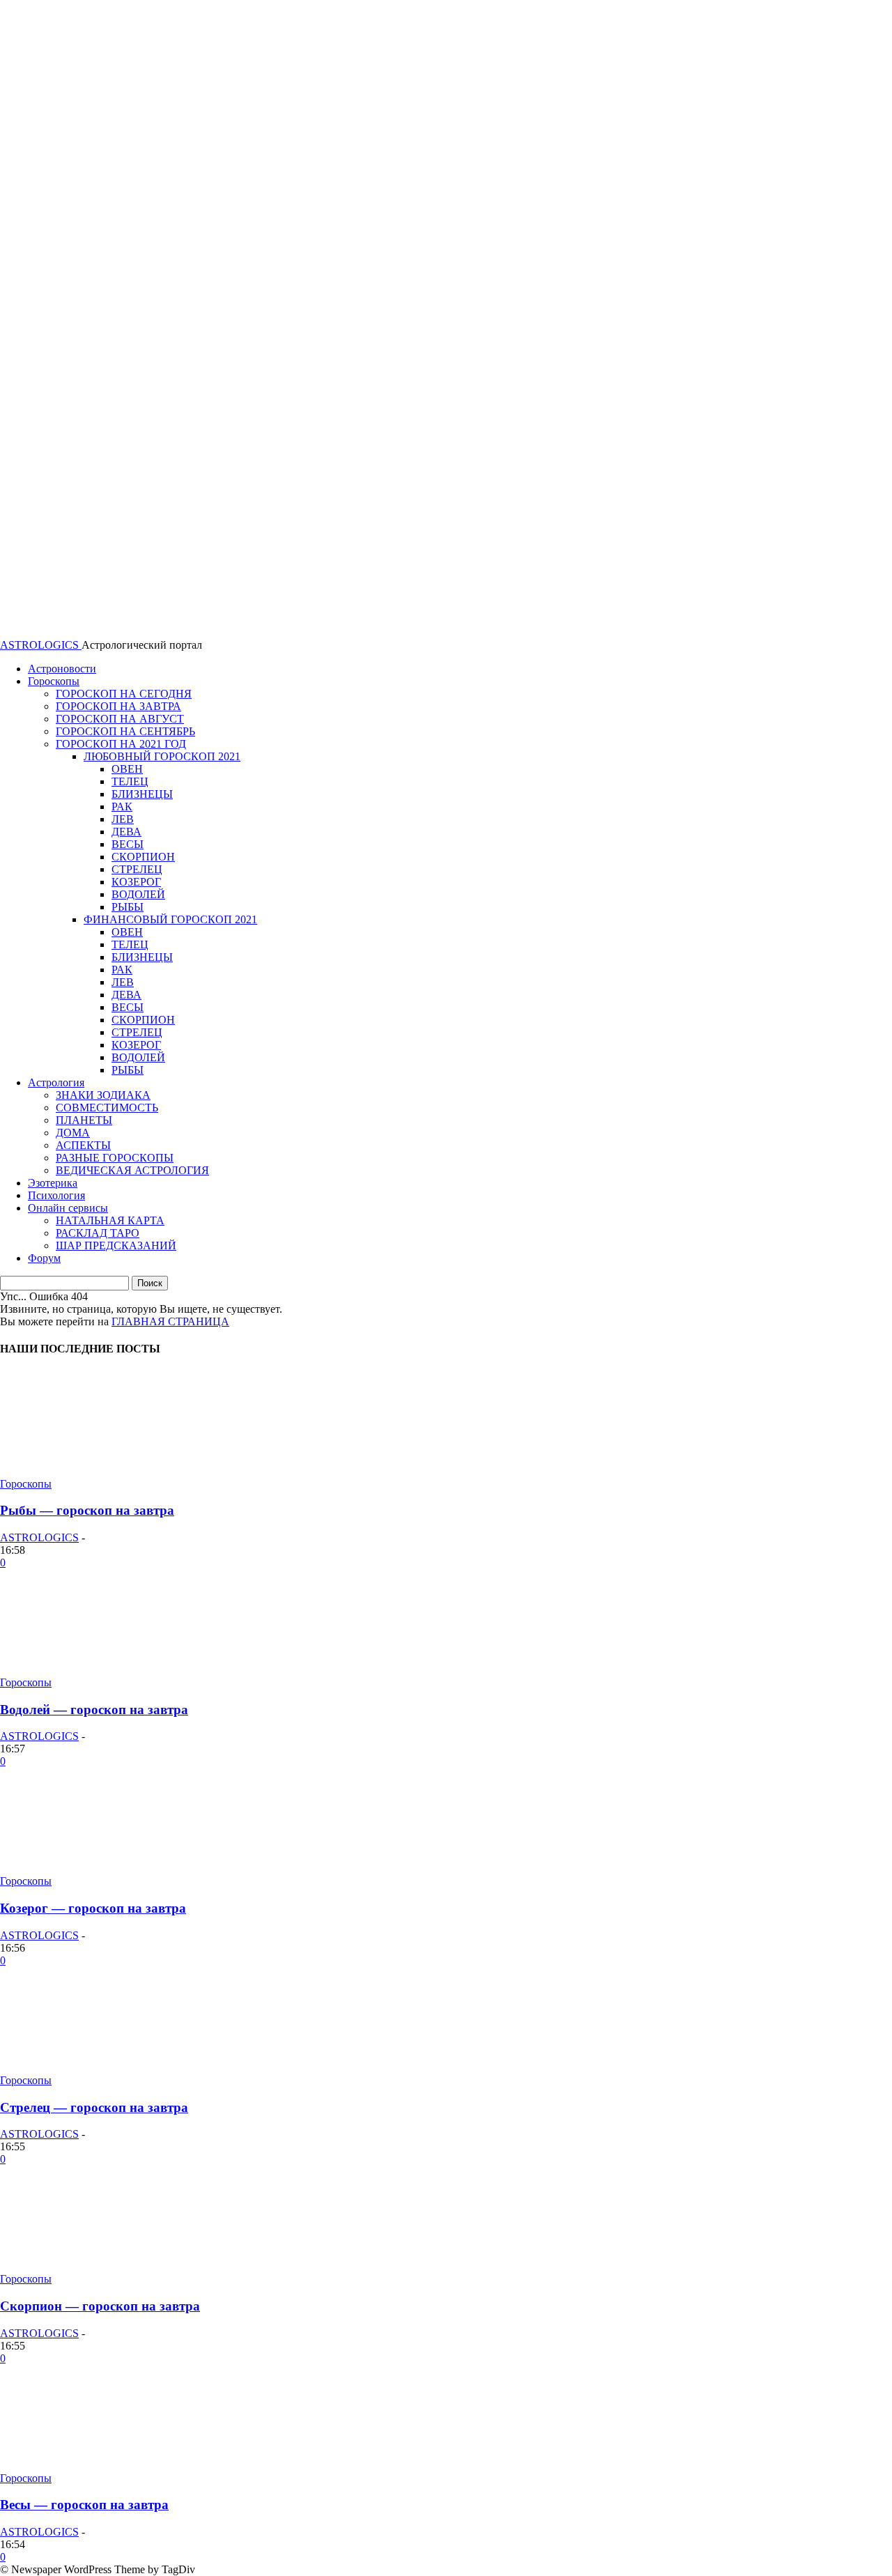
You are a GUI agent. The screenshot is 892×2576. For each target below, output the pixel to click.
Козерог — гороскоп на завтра (93, 1908)
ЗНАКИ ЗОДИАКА (103, 1095)
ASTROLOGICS (39, 1537)
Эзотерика (53, 1183)
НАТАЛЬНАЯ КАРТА (110, 1220)
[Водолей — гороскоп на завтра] (105, 1670)
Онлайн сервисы (68, 1208)
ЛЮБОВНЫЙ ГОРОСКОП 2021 (162, 756)
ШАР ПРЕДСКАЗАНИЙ (116, 1245)
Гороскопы (54, 681)
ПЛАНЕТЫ (84, 1120)
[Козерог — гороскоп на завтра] (105, 1868)
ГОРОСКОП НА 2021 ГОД (121, 744)
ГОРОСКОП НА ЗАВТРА (118, 706)
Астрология (56, 1082)
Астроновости (62, 669)
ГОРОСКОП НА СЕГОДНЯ (124, 694)
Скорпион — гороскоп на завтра (100, 2306)
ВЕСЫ (128, 844)
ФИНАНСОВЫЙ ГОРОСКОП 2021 (170, 919)
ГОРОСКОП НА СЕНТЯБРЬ (125, 731)
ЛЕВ (123, 819)
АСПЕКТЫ (83, 1145)
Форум (44, 1258)
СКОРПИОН (143, 857)
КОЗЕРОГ (136, 882)
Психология (56, 1195)
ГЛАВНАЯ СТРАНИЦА (170, 1321)
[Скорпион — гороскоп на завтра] (105, 2266)
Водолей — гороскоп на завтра (94, 1710)
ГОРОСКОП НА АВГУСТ (120, 719)
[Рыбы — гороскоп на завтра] (105, 1471)
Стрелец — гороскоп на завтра (94, 2107)
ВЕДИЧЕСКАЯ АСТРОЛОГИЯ (132, 1170)
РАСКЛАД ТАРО (98, 1233)
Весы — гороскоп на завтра (84, 2505)
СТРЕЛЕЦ (137, 869)
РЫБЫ (128, 907)
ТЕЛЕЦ (130, 781)
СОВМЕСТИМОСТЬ (107, 1108)
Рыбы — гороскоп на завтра (87, 1510)
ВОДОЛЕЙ (138, 894)
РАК (122, 807)
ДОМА (73, 1133)
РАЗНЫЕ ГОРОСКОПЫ (115, 1158)
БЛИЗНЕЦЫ (142, 794)
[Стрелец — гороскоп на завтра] (105, 2068)
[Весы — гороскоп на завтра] (105, 2466)
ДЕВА (126, 832)
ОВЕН (127, 769)
